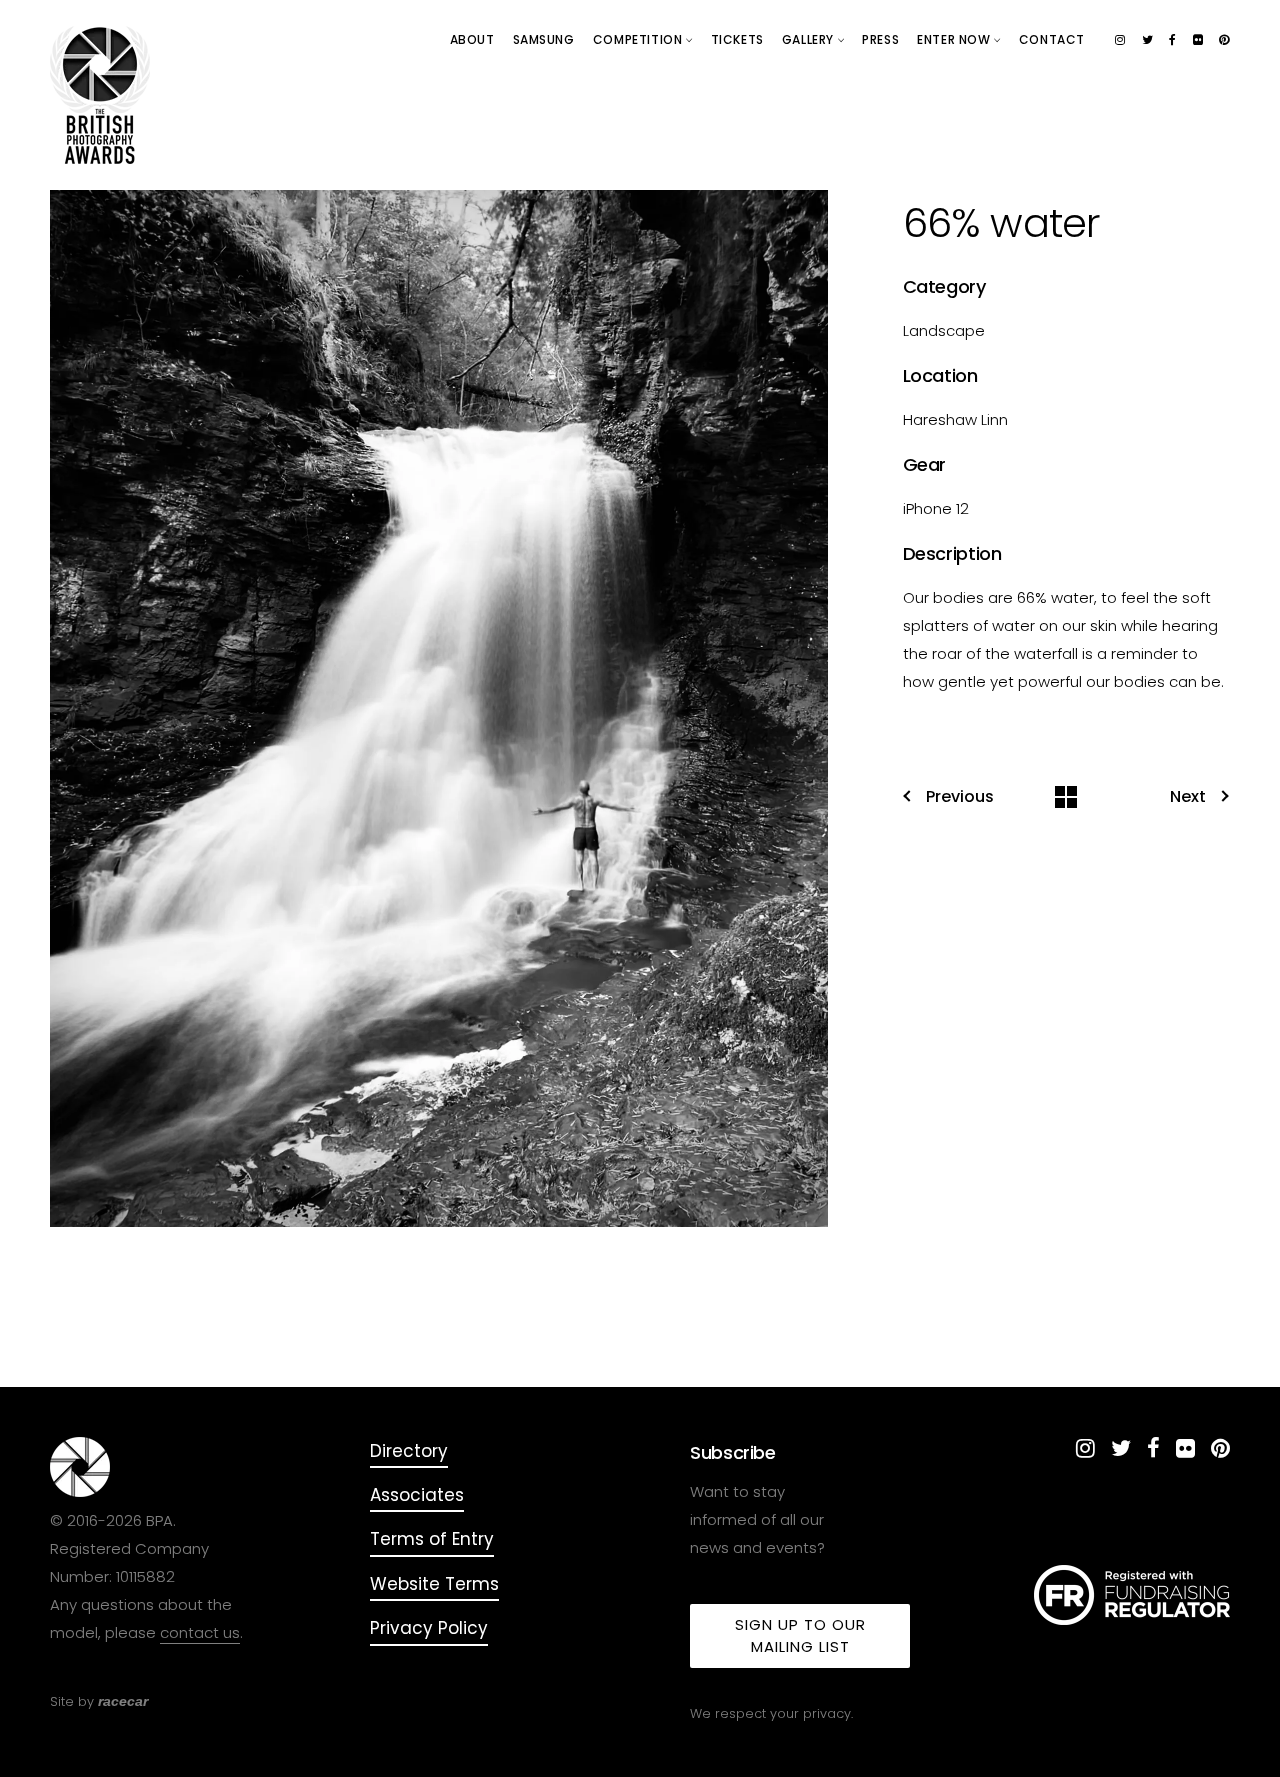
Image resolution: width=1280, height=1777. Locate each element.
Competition (639, 39)
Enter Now (955, 39)
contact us (200, 1632)
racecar (123, 1701)
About (472, 39)
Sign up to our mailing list (800, 1635)
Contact (1052, 39)
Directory (409, 1451)
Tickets (737, 39)
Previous (960, 797)
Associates (417, 1495)
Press (880, 39)
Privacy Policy (429, 1628)
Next (1188, 797)
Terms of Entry (432, 1539)
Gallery (810, 39)
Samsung (544, 39)
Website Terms (434, 1584)
